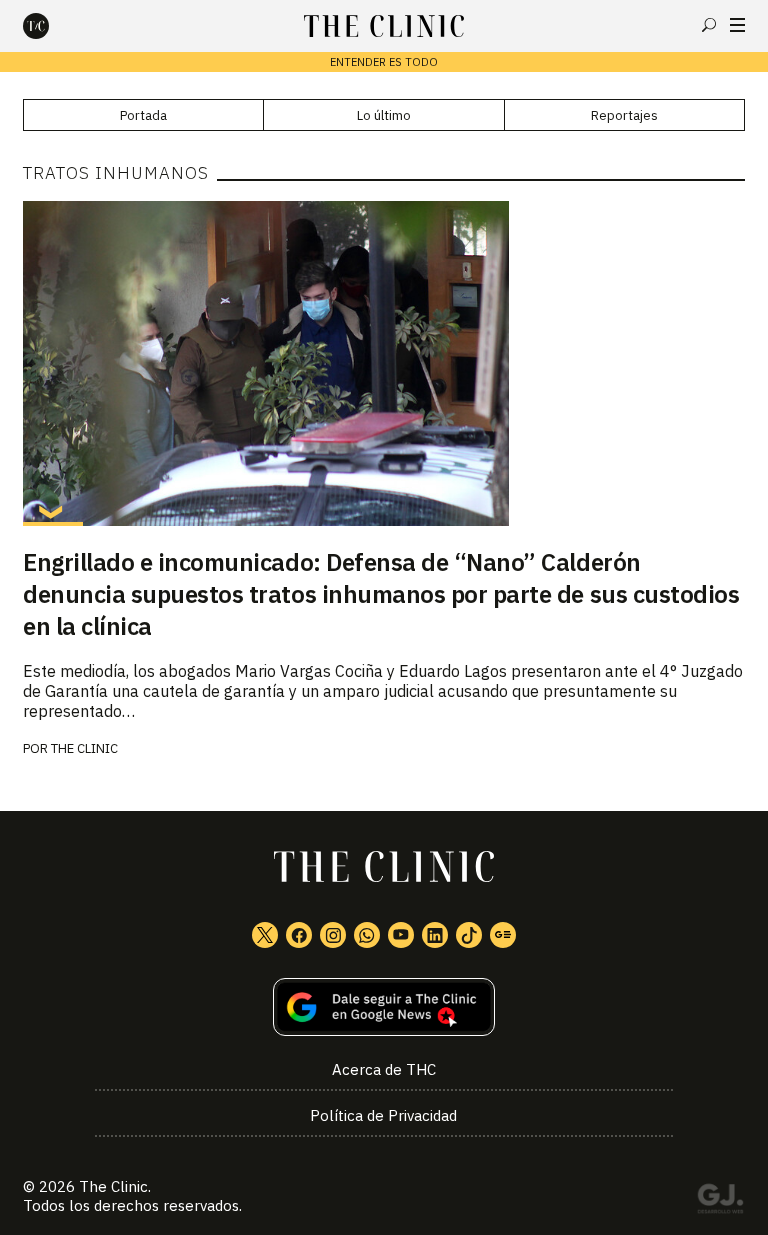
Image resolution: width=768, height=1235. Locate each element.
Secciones (737, 25)
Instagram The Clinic (333, 935)
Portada (143, 115)
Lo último (384, 115)
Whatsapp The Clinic (367, 935)
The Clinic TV (401, 935)
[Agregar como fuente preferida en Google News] (384, 1007)
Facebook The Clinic (299, 935)
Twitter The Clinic (265, 935)
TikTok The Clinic (469, 935)
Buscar (709, 25)
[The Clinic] (53, 26)
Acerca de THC (384, 1069)
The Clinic (84, 748)
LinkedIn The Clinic (435, 935)
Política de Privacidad (383, 1115)
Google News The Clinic (503, 935)
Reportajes (624, 115)
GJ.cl (720, 1202)
